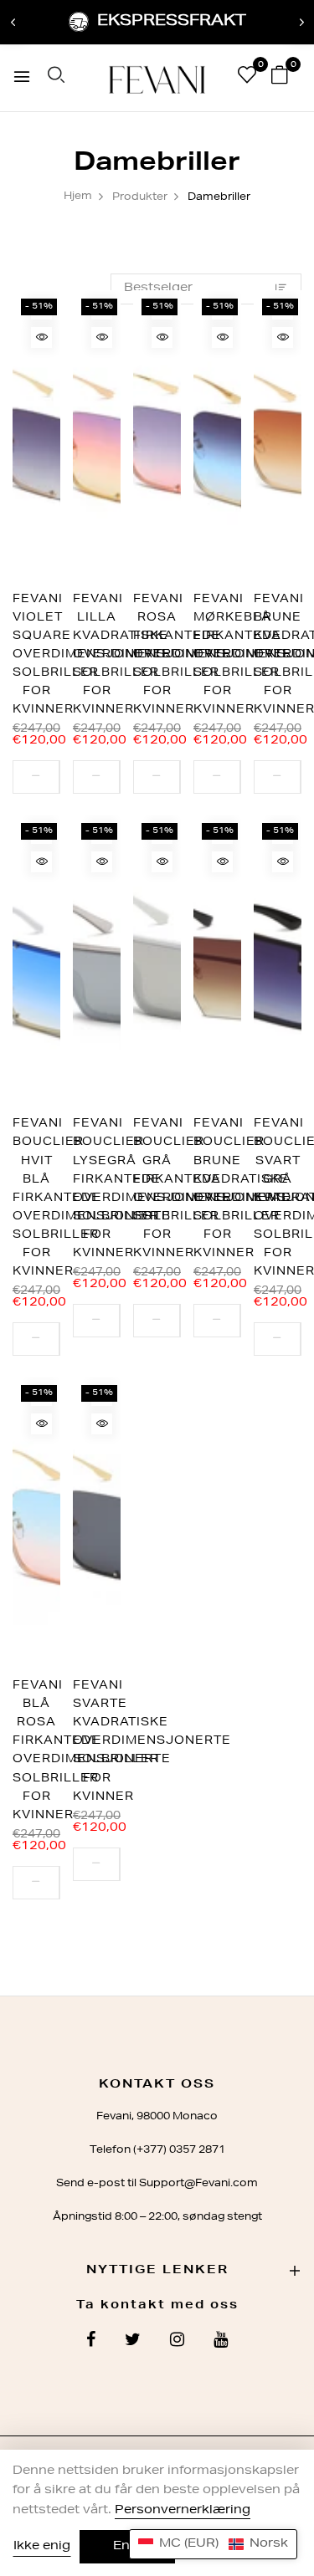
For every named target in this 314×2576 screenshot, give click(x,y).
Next (301, 23)
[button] (213, 2544)
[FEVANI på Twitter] (133, 2342)
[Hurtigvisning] (41, 337)
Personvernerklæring (183, 2511)
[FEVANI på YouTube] (221, 2342)
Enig (127, 2547)
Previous (13, 23)
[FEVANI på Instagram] (177, 2342)
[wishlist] (247, 79)
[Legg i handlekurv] (59, 777)
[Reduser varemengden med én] (36, 777)
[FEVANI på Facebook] (91, 2342)
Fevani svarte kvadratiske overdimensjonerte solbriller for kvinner (152, 1742)
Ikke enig (42, 2547)
